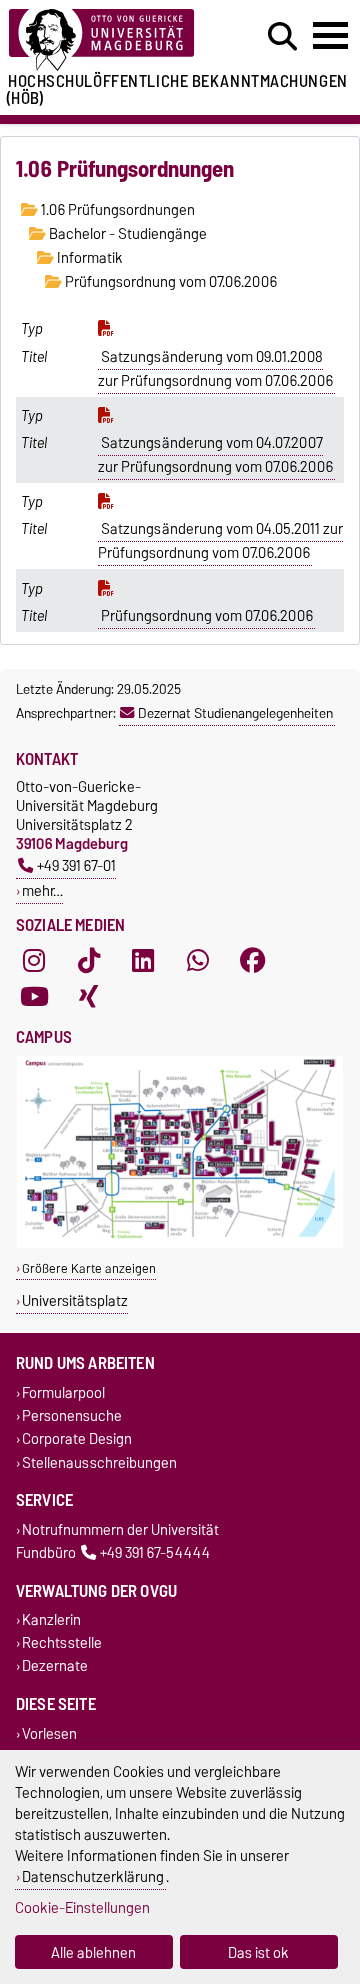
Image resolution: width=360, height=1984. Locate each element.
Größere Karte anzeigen (89, 1268)
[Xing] (89, 997)
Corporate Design (77, 1439)
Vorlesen (49, 1733)
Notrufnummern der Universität (120, 1529)
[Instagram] (34, 961)
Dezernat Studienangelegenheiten (235, 713)
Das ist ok (258, 1952)
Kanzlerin (51, 1620)
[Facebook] (253, 961)
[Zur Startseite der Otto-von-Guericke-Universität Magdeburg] (111, 40)
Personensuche (72, 1416)
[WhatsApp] (198, 961)
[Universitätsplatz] (180, 1243)
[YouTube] (34, 997)
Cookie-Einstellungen (82, 1907)
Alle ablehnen (93, 1952)
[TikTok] (89, 961)
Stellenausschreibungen (99, 1462)
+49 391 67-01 (76, 865)
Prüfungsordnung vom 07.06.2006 (169, 282)
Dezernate (55, 1666)
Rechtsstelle (62, 1643)
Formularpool (63, 1392)
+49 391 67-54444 (155, 1552)
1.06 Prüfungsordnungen (116, 210)
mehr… (42, 890)
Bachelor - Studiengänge (126, 234)
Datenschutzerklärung (93, 1876)
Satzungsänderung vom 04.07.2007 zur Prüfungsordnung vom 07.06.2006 (215, 455)
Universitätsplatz (75, 1300)
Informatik (88, 258)
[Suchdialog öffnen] (282, 37)
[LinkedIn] (143, 961)
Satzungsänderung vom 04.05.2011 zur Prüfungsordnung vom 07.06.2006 (220, 541)
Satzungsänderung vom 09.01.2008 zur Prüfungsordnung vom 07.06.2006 (215, 369)
